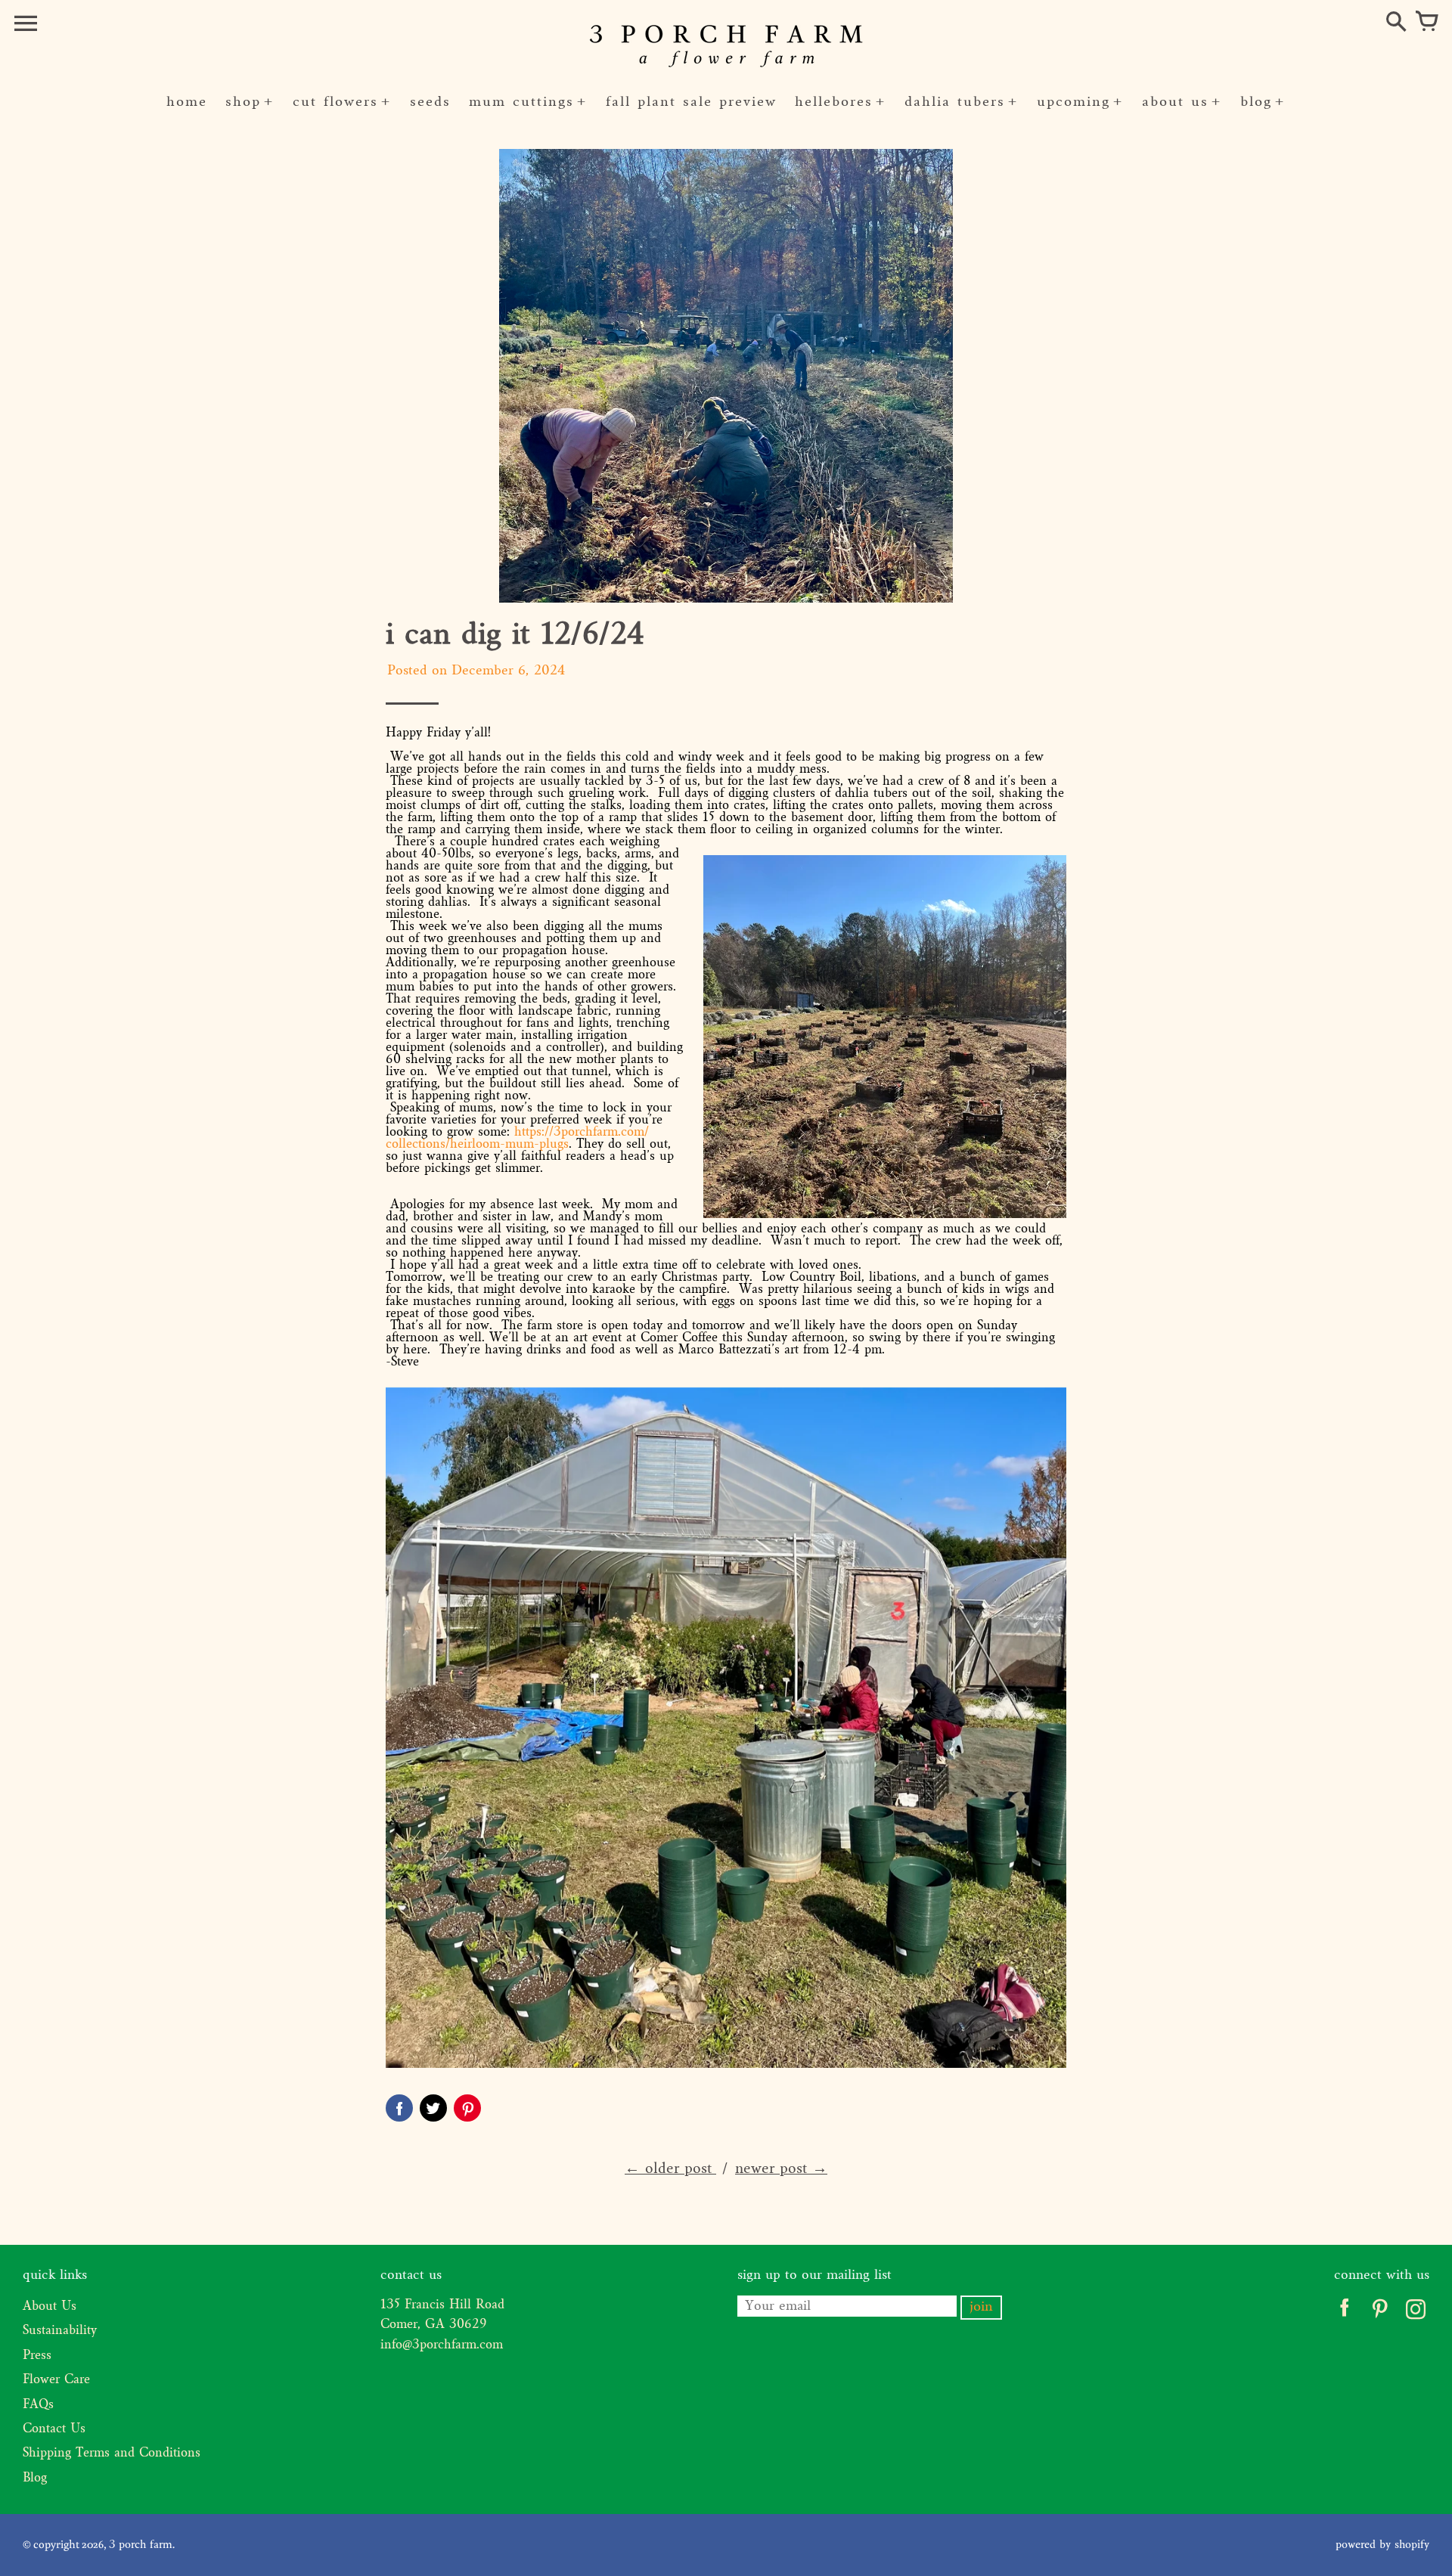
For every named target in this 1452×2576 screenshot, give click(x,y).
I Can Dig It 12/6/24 (515, 636)
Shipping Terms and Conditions (112, 2454)
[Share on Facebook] (399, 2108)
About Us (50, 2307)
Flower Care (56, 2380)
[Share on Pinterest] (467, 2108)
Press (37, 2356)
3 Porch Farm (141, 2545)
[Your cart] (1426, 23)
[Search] (1396, 23)
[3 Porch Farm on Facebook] (1344, 2313)
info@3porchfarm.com (442, 2345)
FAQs (38, 2405)
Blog (35, 2478)
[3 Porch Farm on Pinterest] (1380, 2313)
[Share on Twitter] (433, 2108)
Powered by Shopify (1382, 2545)
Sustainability (60, 2331)
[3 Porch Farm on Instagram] (1415, 2313)
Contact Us (54, 2429)
